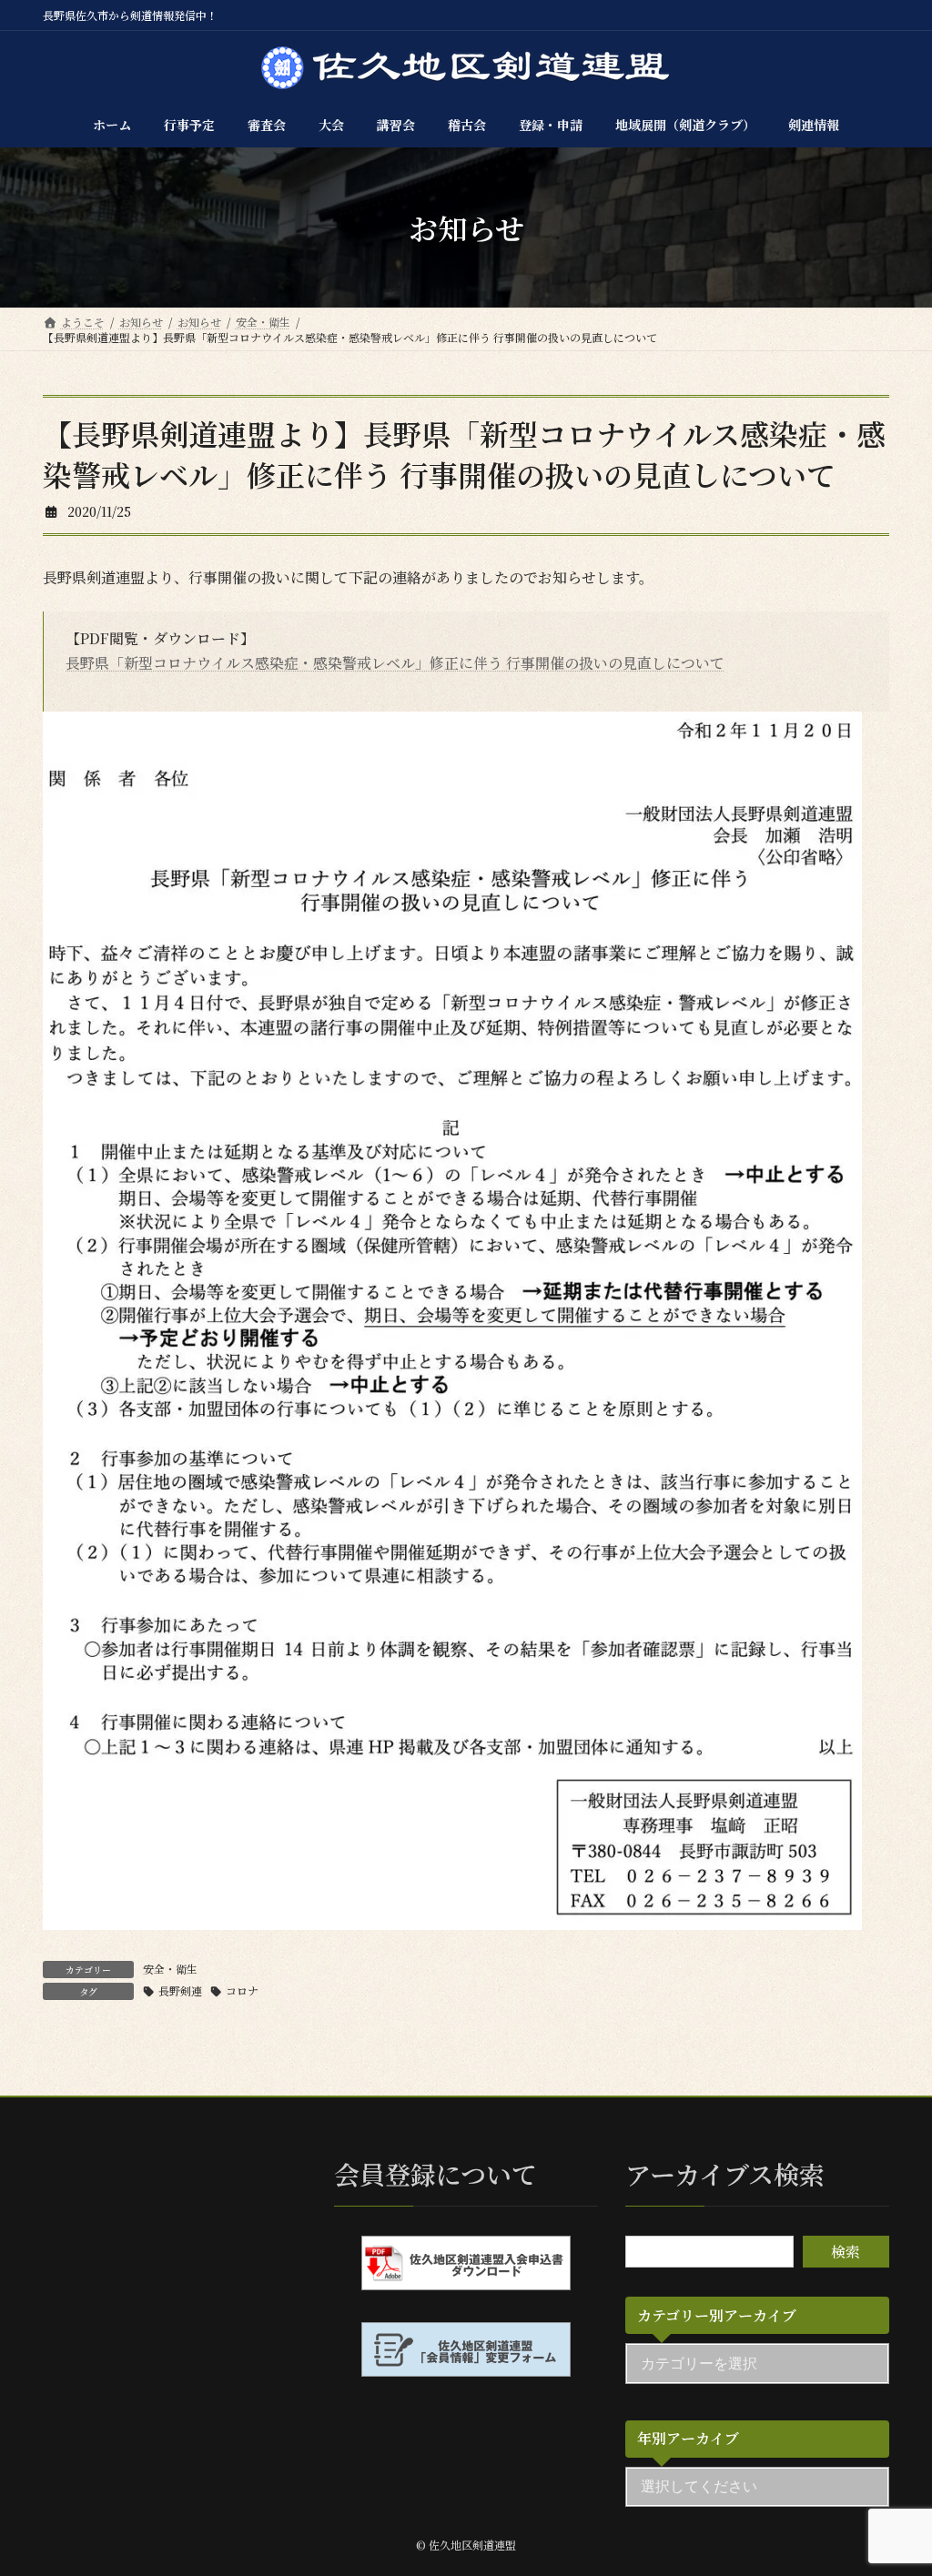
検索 (846, 2252)
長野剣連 (180, 1990)
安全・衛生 (170, 1969)
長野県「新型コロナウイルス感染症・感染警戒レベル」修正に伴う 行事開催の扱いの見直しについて (395, 663)
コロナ (242, 1990)
